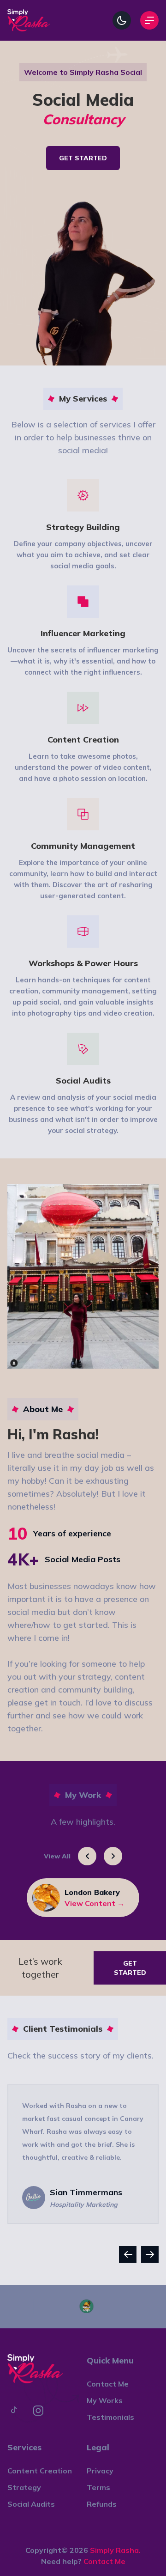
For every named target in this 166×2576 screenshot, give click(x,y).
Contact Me (104, 2561)
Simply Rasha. (115, 2550)
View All (57, 1856)
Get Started (83, 158)
